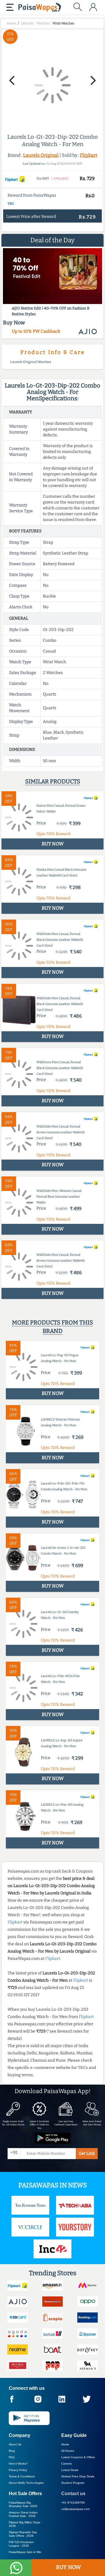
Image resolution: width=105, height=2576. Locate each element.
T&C (11, 204)
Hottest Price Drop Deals (78, 2476)
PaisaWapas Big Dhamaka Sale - (23, 2504)
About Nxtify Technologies (26, 2483)
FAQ (12, 2457)
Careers (66, 2464)
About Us (15, 2444)
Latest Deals (70, 2470)
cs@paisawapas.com (75, 2509)
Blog (12, 2451)
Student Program (73, 2483)
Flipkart (89, 155)
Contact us (73, 2494)
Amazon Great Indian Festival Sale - (23, 2514)
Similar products (53, 781)
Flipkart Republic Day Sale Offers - (23, 2534)
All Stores (68, 2451)
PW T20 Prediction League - (21, 2544)
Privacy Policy (18, 2470)
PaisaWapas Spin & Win (25, 2552)
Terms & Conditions (22, 2476)
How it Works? (18, 2464)
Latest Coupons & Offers (78, 2457)
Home (65, 2444)
